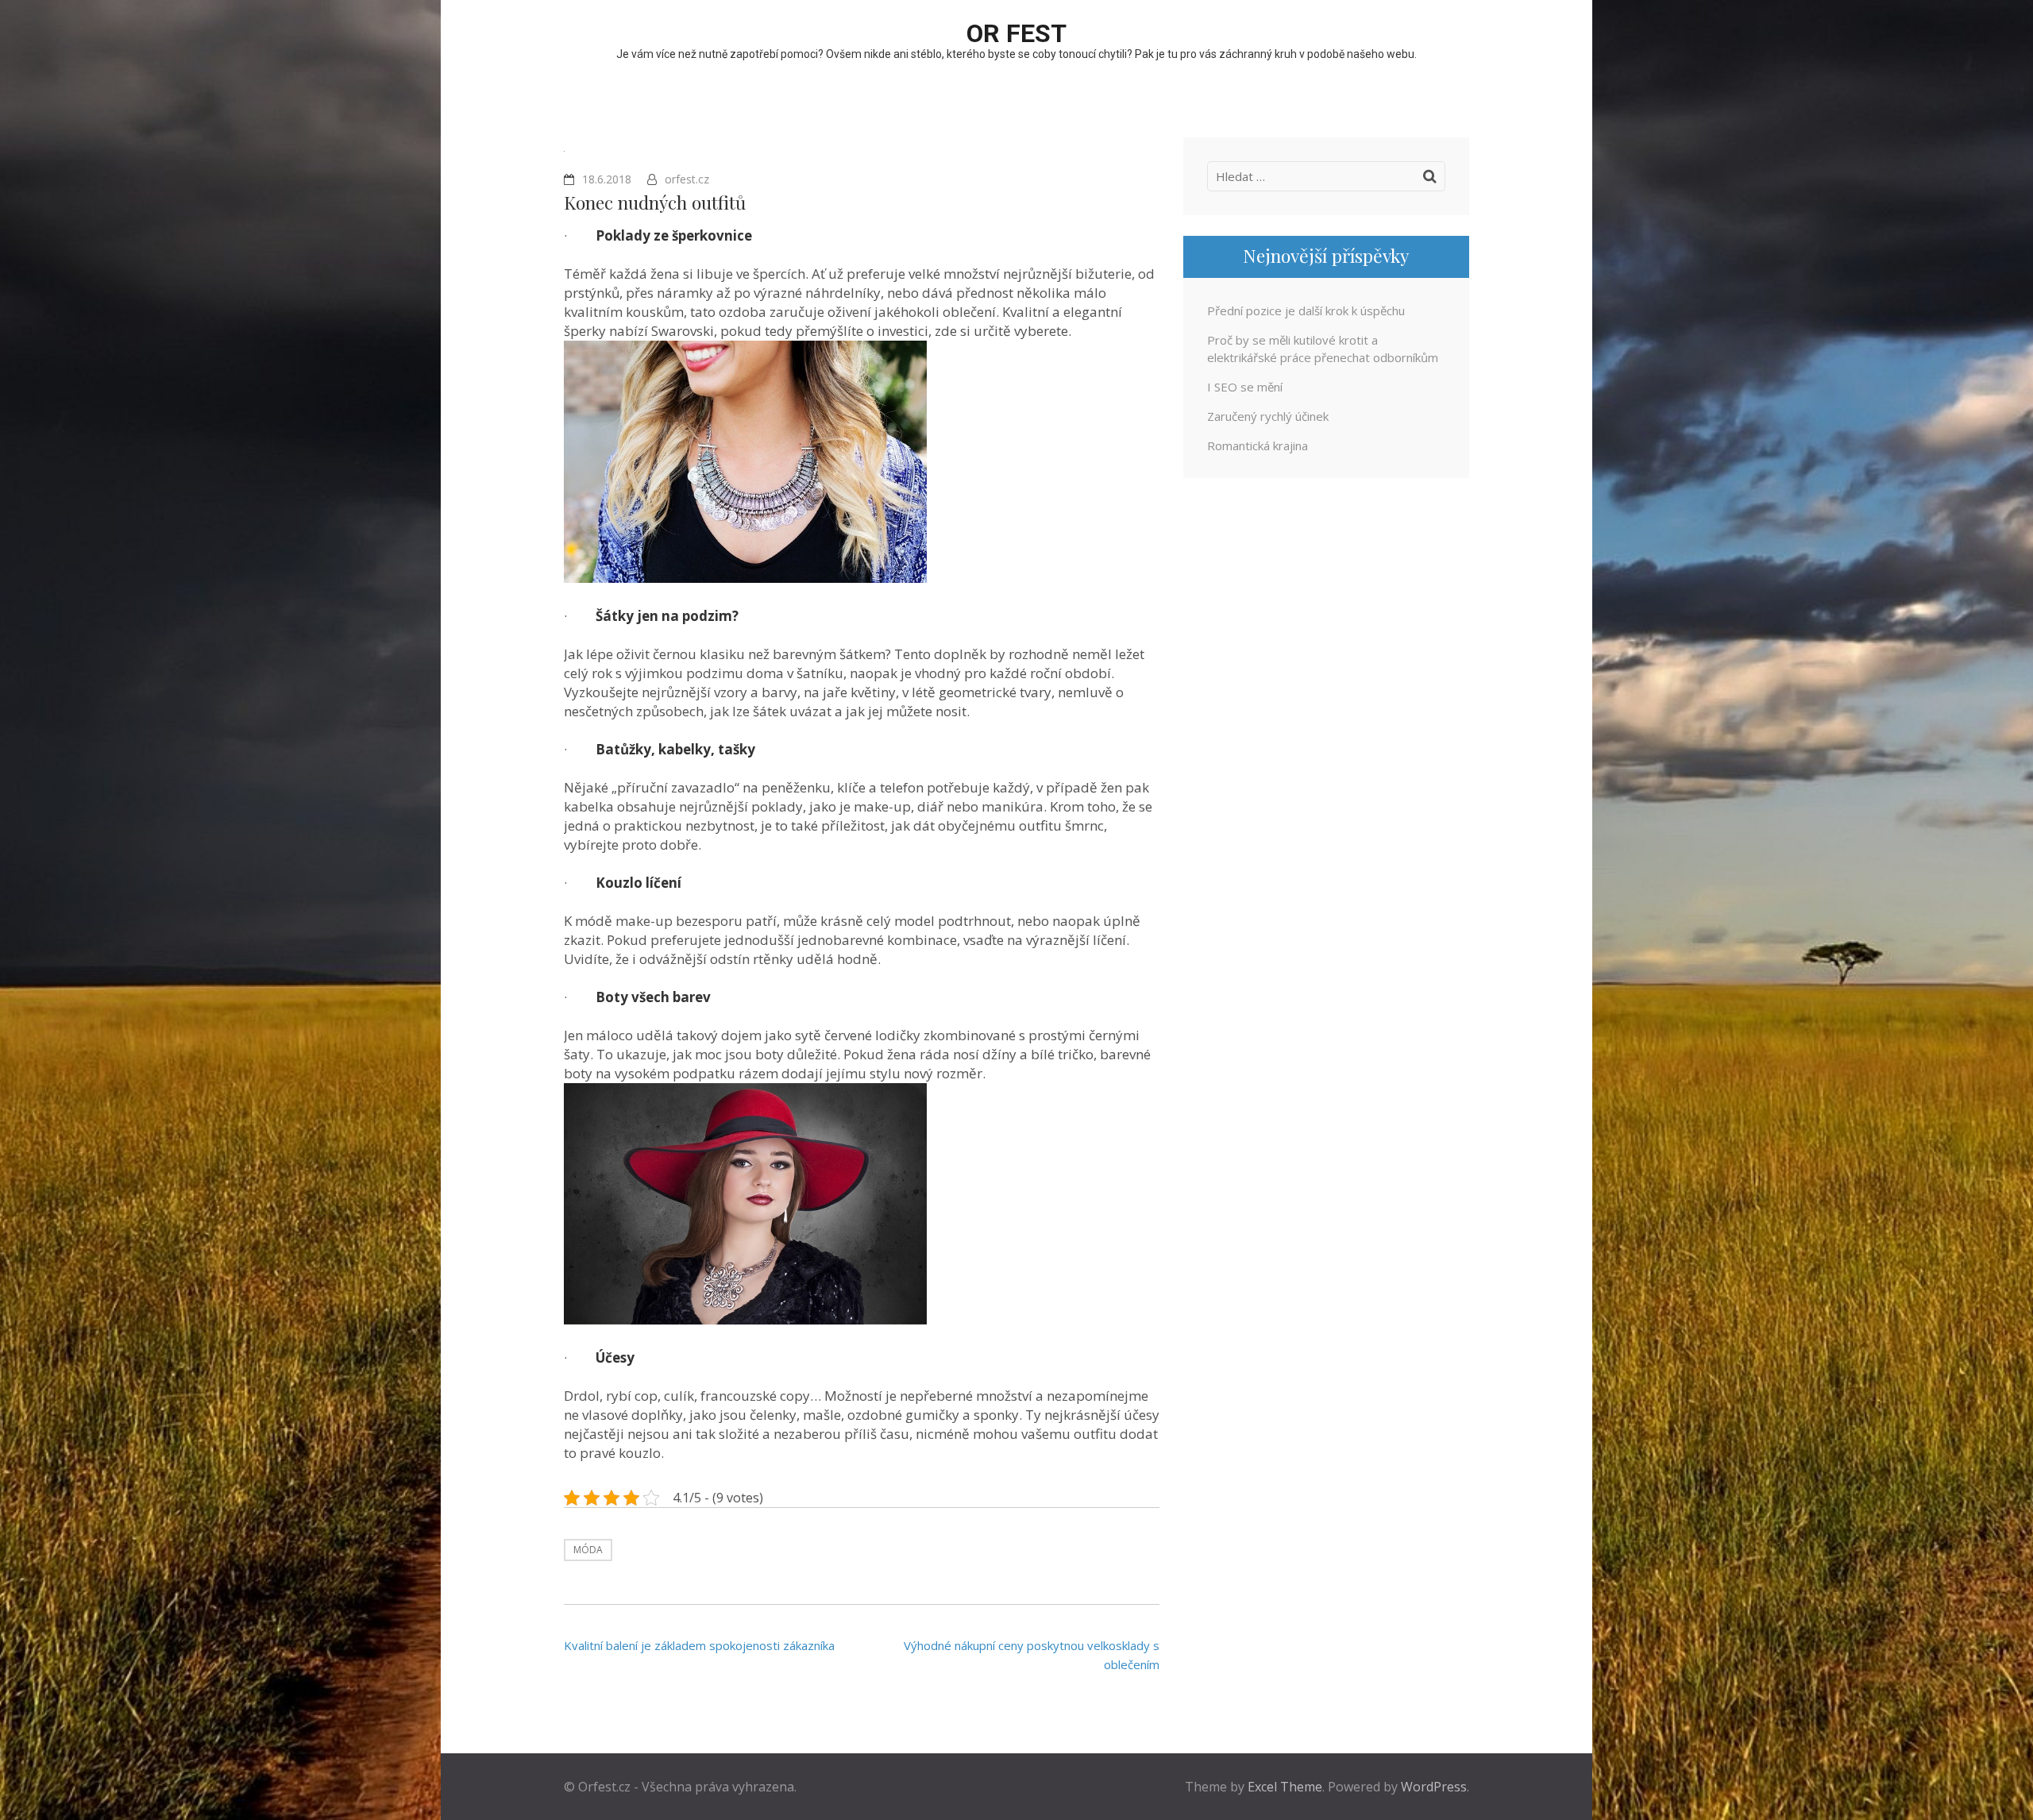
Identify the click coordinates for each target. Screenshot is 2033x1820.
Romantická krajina (1258, 445)
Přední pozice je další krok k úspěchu (1306, 310)
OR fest (1016, 33)
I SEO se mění (1245, 387)
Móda (588, 1550)
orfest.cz (687, 179)
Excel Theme (1285, 1787)
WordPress (1434, 1787)
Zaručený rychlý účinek (1268, 416)
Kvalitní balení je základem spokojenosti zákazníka (699, 1645)
